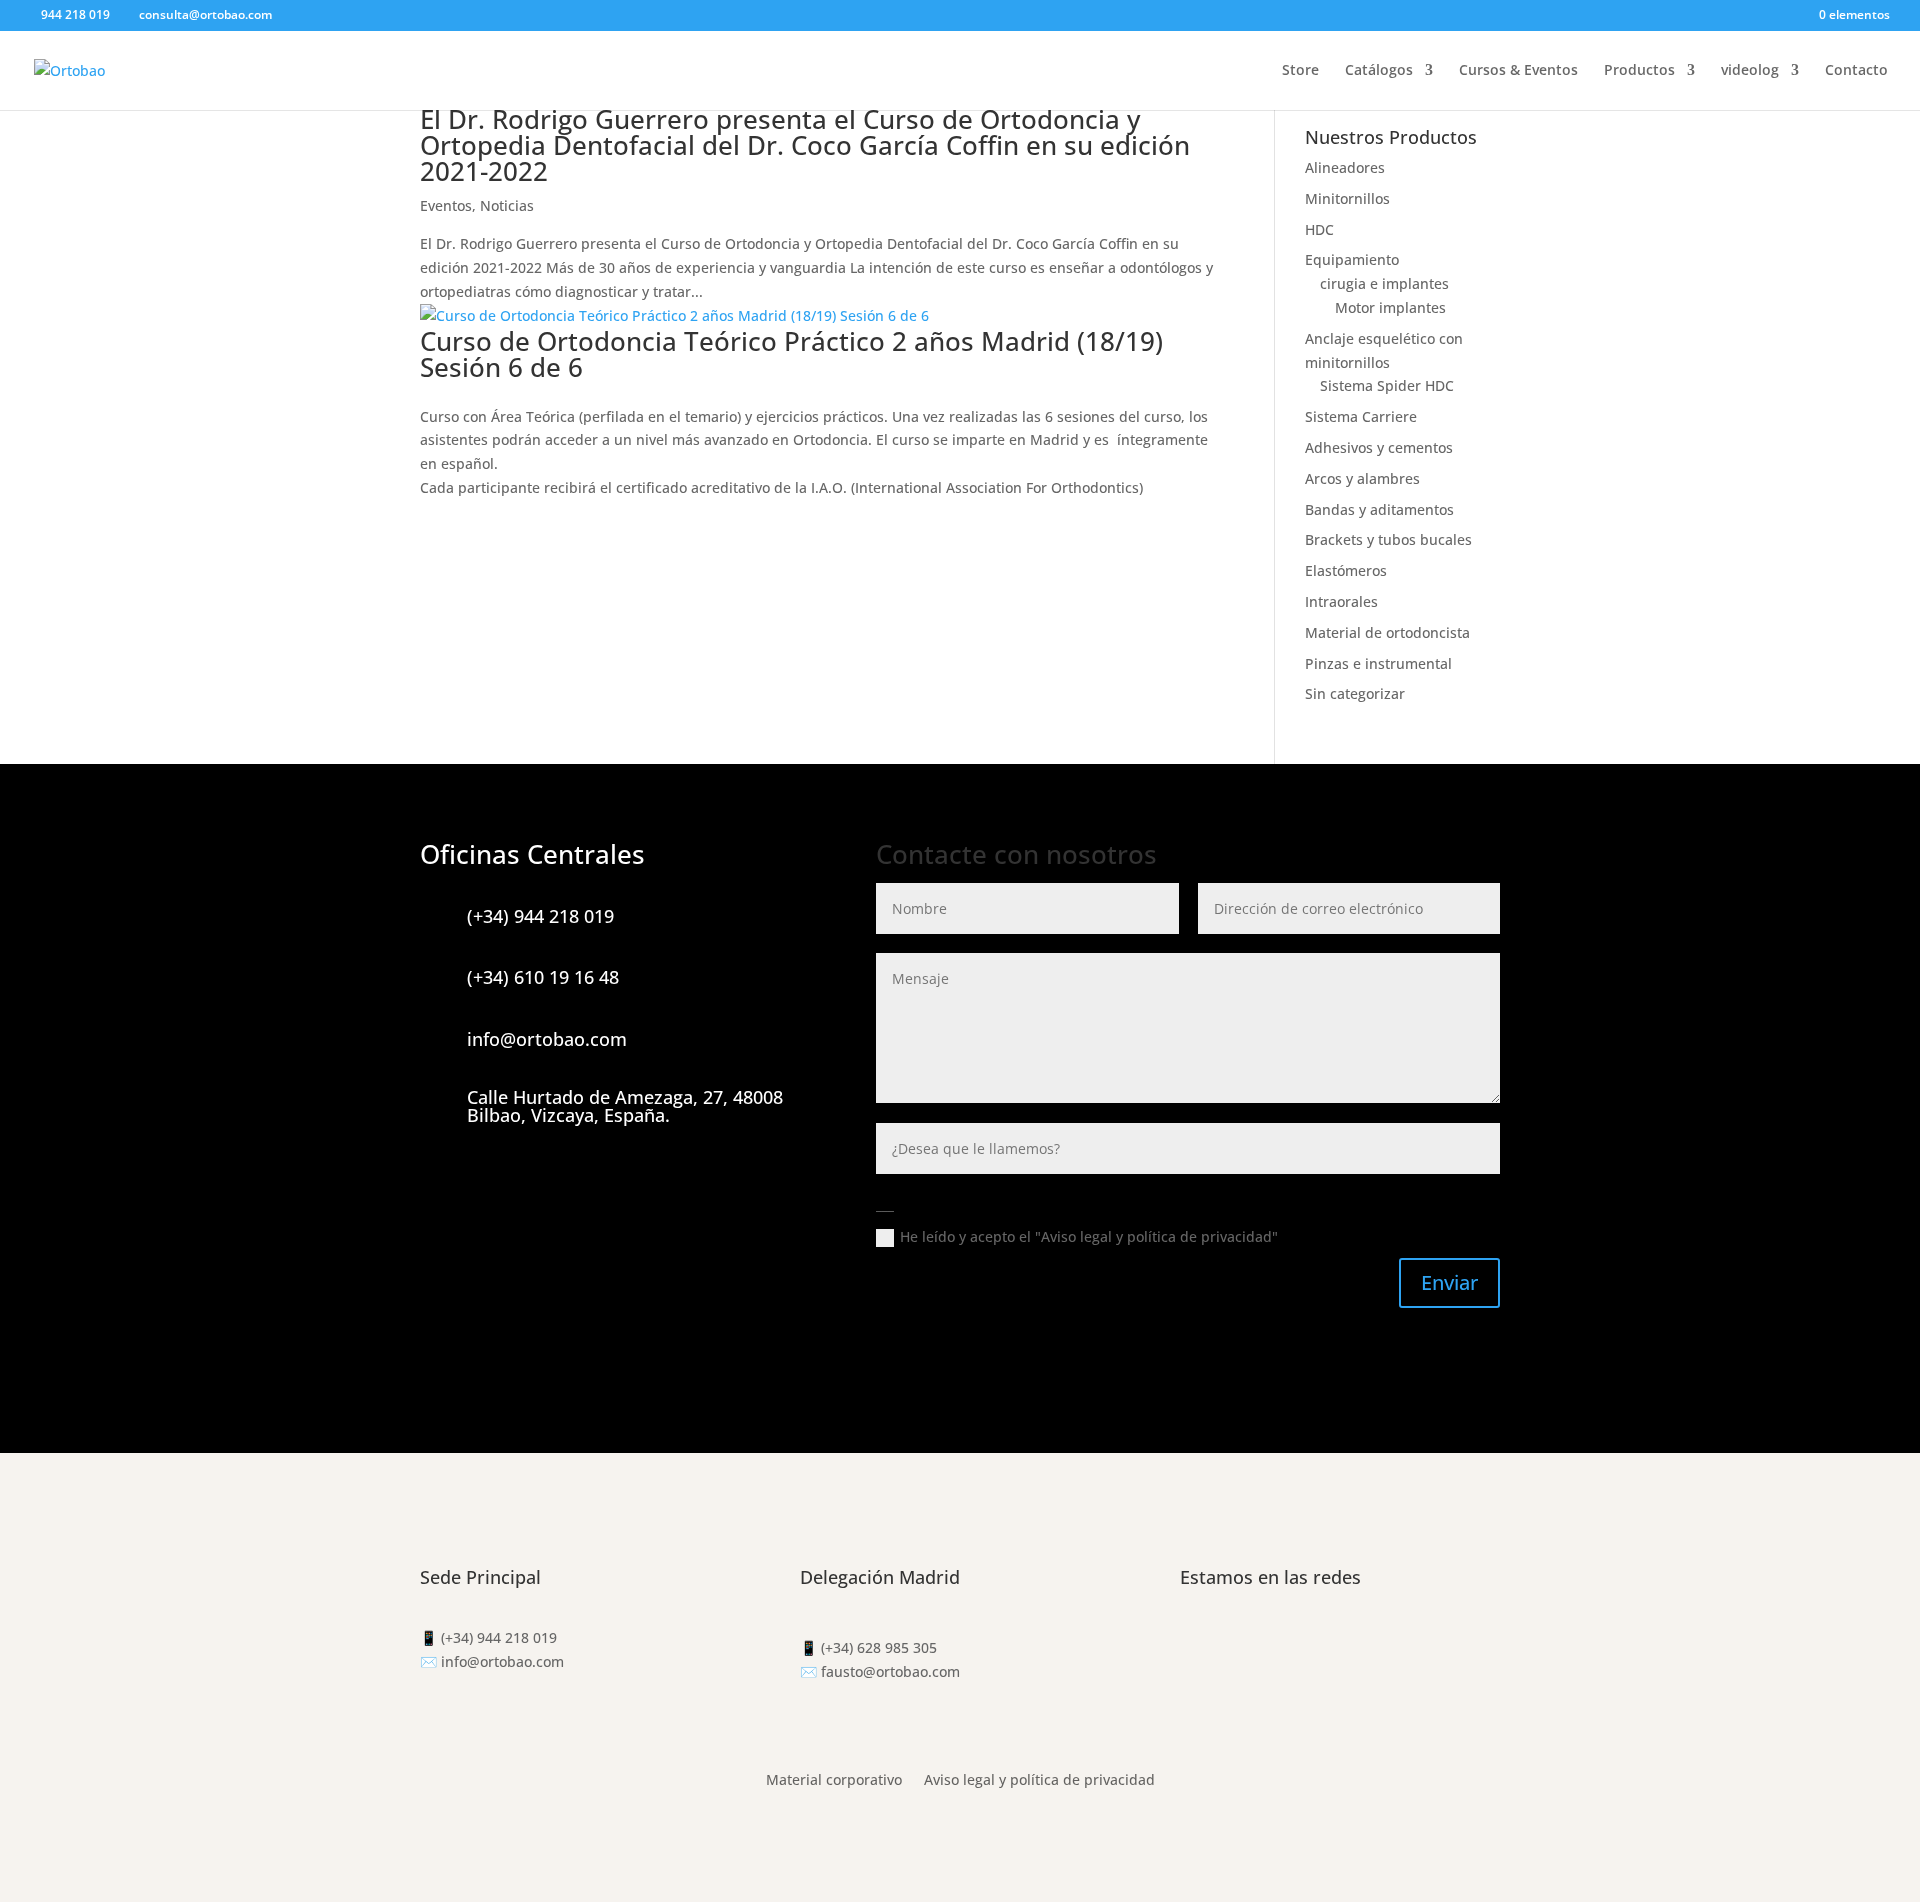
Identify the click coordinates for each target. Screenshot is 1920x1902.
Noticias (507, 205)
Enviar (1449, 1282)
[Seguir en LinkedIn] (1316, 1642)
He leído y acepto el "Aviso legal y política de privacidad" (1091, 1236)
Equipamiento (1352, 259)
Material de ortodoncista (1387, 632)
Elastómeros (1346, 570)
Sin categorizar (1355, 693)
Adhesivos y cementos (1379, 447)
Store (1300, 71)
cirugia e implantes (1384, 283)
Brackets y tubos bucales (1388, 539)
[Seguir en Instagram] (1236, 1642)
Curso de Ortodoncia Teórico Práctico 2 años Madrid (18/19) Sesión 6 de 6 (791, 354)
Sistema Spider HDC (1387, 385)
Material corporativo (834, 1781)
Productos (1639, 71)
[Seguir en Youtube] (1276, 1642)
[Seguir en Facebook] (1196, 1642)
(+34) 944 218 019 (540, 916)
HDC (1319, 229)
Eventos (446, 205)
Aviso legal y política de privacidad (1039, 1781)
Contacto (1856, 71)
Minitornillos (1347, 198)
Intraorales (1341, 601)
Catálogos (1379, 71)
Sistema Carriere (1361, 416)
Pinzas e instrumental (1378, 663)
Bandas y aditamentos (1379, 509)
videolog (1750, 71)
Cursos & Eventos (1518, 71)
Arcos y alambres (1362, 478)
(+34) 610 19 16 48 (543, 977)
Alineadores (1345, 167)
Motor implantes (1390, 307)
